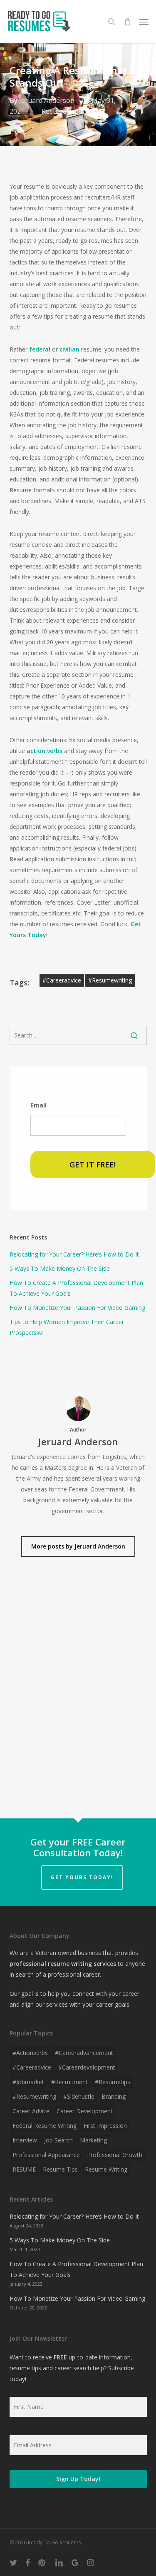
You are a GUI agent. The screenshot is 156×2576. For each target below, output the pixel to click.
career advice (31, 2111)
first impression (105, 2126)
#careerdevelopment (87, 2067)
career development (85, 2111)
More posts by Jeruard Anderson (78, 1546)
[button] (144, 22)
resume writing (106, 2169)
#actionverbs (30, 2053)
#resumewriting (110, 980)
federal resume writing (45, 2126)
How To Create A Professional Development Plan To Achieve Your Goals (76, 1288)
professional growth (115, 2155)
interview (25, 2140)
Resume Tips (62, 111)
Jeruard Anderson (47, 100)
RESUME (24, 2169)
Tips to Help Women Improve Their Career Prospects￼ (67, 1327)
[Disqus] (78, 1694)
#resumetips (113, 2082)
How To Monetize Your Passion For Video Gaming (77, 1308)
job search (58, 2140)
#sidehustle (79, 2096)
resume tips (60, 2169)
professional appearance (46, 2155)
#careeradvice (62, 980)
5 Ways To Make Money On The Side (60, 1268)
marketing (93, 2140)
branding (114, 2096)
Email (38, 1105)
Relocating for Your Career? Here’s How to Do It (74, 1254)
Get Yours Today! (82, 1877)
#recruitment (69, 2082)
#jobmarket (28, 2082)
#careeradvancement (84, 2053)
